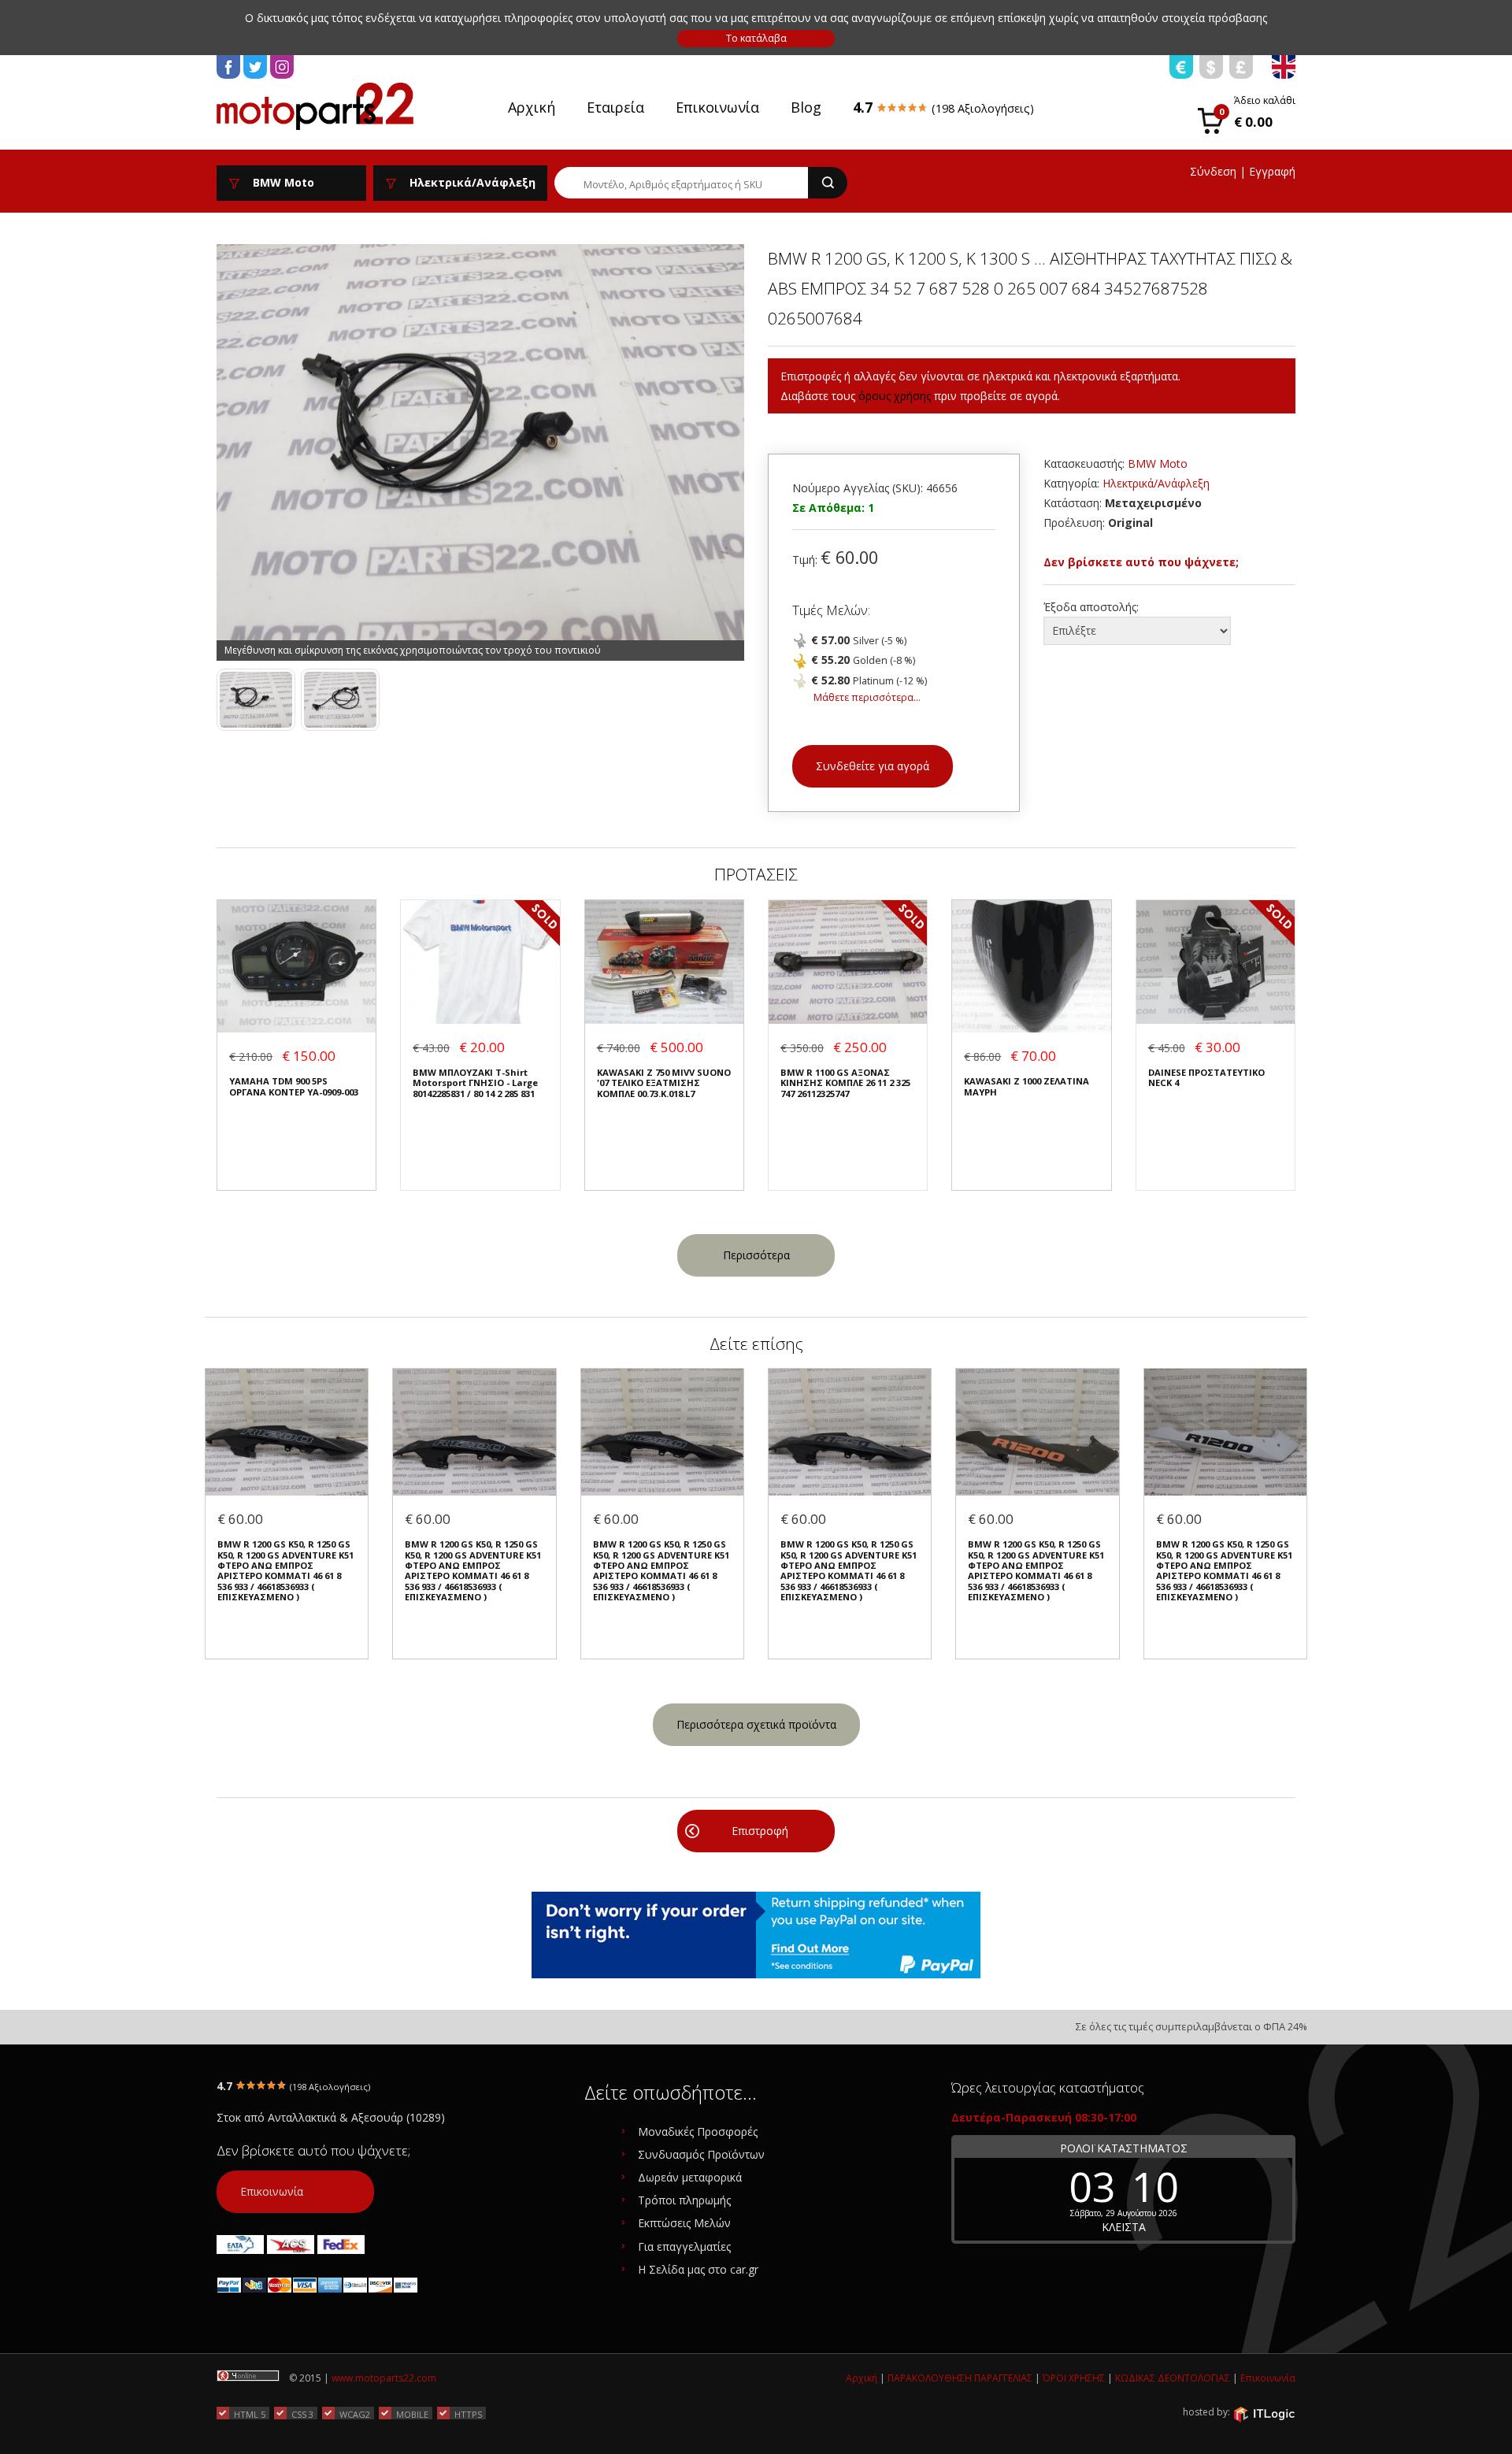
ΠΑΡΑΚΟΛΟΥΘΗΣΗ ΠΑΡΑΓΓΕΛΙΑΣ (960, 2378)
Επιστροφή (760, 1831)
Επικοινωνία (717, 107)
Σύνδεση (1213, 171)
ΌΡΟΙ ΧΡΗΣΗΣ (1074, 2378)
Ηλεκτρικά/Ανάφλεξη (1156, 483)
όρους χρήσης (895, 396)
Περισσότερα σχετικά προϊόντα (756, 1724)
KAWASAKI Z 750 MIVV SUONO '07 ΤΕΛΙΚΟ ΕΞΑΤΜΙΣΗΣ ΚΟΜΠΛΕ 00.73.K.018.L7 (664, 1083)
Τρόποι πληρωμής (684, 2200)
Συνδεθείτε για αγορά (873, 766)
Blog (806, 107)
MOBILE (412, 2414)
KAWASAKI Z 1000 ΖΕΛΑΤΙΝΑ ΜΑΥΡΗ (1027, 1086)
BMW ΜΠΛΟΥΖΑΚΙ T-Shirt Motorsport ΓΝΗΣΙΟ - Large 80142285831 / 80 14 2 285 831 (475, 1083)
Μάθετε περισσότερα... (867, 697)
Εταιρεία (615, 107)
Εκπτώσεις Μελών (684, 2223)
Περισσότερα (756, 1255)
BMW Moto (1158, 463)
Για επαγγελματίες (684, 2246)
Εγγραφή (1272, 171)
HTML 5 (250, 2414)
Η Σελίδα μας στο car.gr (698, 2269)
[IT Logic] (1264, 2413)
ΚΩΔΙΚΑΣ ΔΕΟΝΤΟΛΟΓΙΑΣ (1173, 2378)
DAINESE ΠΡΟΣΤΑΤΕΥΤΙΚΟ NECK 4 (1206, 1078)
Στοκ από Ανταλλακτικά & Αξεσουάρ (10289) (331, 2117)
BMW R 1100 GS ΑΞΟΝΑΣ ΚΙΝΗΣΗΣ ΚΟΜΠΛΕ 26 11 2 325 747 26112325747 (845, 1083)
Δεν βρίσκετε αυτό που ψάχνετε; (1141, 562)
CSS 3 (302, 2414)
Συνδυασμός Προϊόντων (701, 2154)
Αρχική (532, 107)
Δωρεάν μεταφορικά (690, 2177)
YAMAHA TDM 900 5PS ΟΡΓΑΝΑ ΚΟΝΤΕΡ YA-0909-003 (294, 1086)
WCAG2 (355, 2414)
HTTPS (468, 2414)
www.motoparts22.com (384, 2378)
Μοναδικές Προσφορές (698, 2131)
